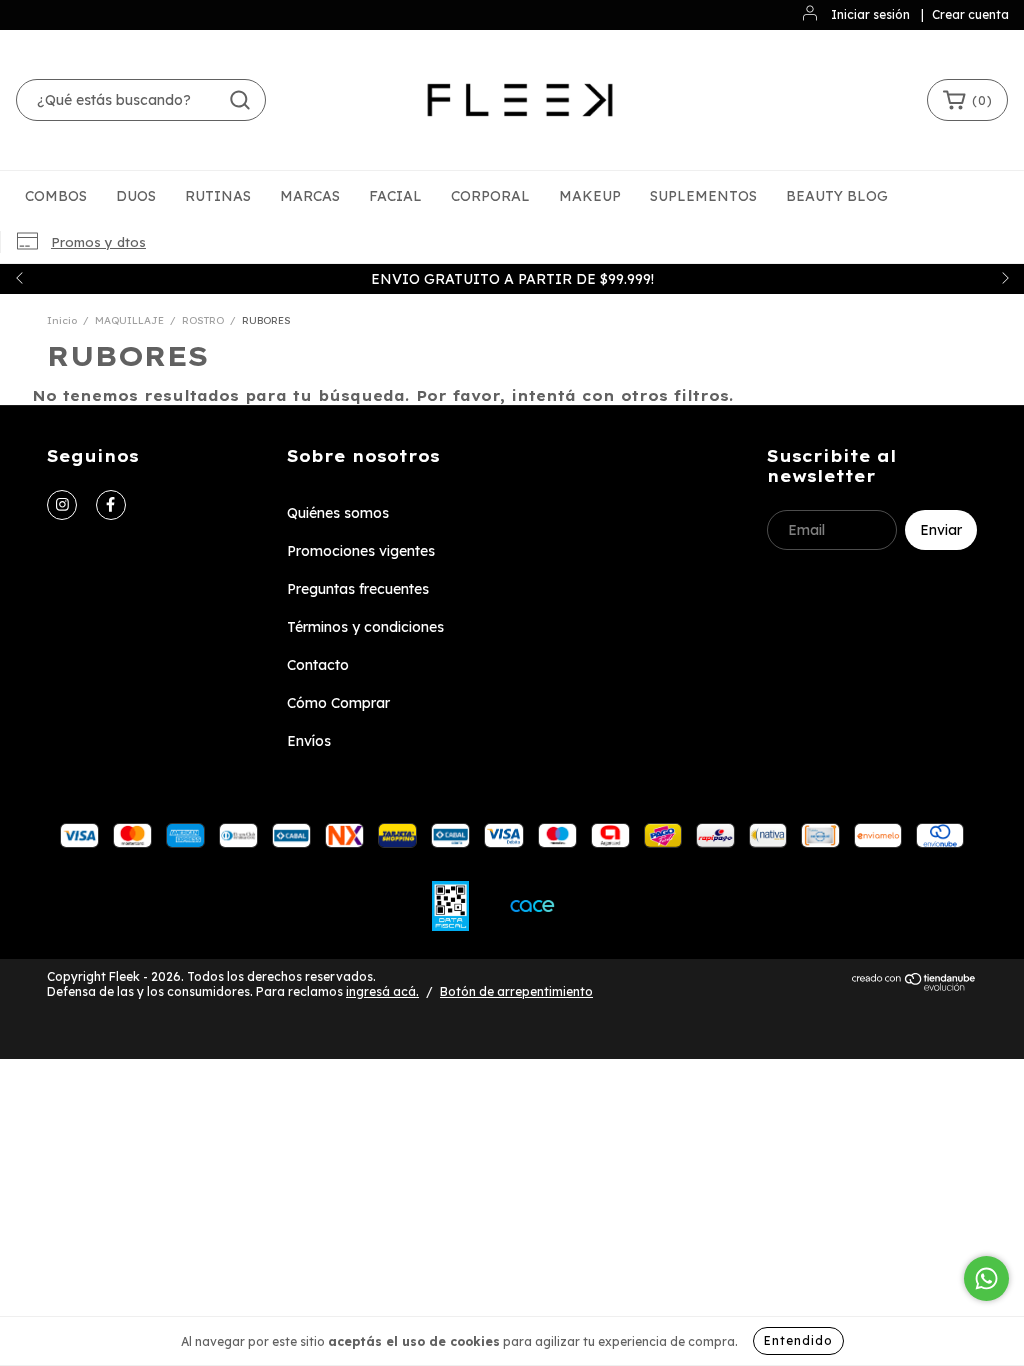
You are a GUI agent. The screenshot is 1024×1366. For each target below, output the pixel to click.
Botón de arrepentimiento (516, 991)
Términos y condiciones (365, 627)
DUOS (136, 196)
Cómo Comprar (338, 703)
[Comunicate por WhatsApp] (986, 1278)
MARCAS (310, 196)
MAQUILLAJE (129, 320)
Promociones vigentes (361, 551)
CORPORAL (490, 196)
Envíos (309, 741)
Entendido (798, 1340)
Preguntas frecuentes (358, 589)
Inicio (62, 320)
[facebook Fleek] (111, 505)
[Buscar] (240, 100)
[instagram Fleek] (62, 505)
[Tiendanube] (914, 987)
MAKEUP (590, 196)
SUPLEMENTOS (703, 196)
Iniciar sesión (870, 14)
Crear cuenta (970, 14)
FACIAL (395, 196)
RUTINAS (218, 196)
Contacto (318, 665)
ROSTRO (203, 320)
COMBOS (56, 196)
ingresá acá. (382, 991)
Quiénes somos (338, 513)
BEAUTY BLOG (837, 196)
